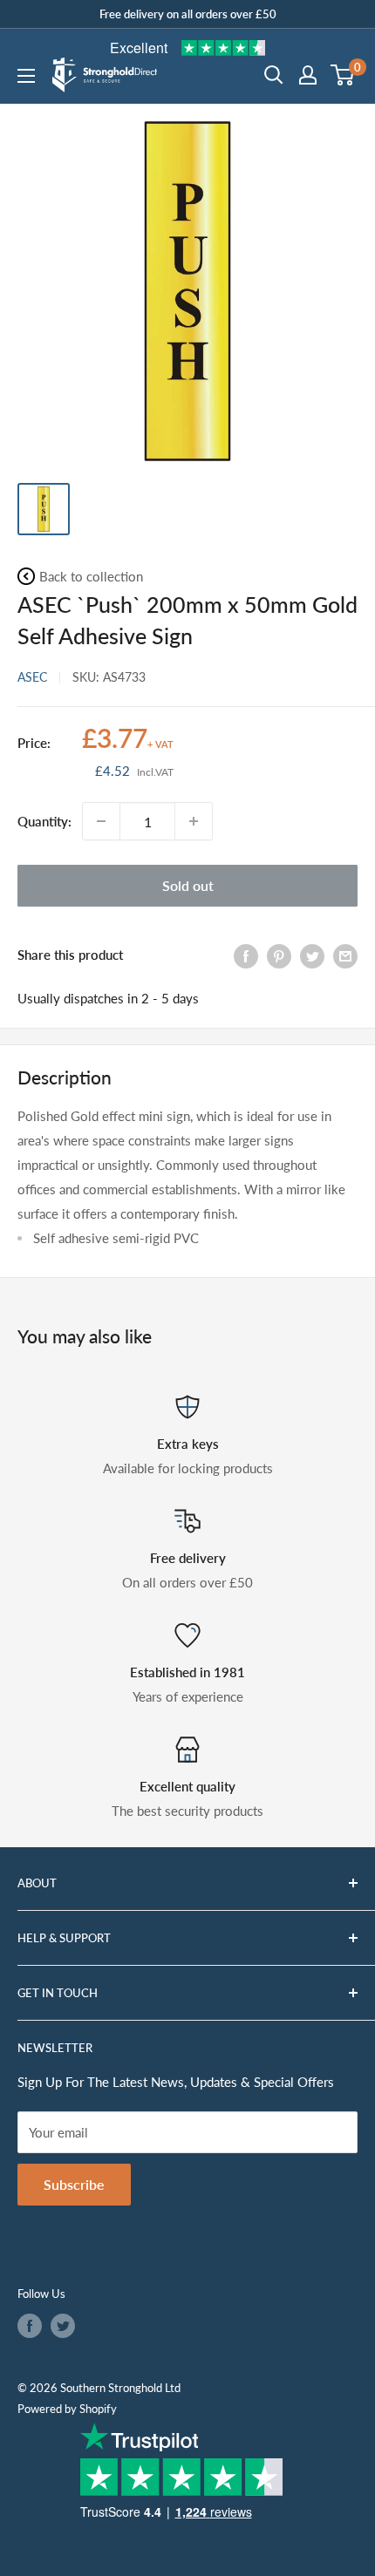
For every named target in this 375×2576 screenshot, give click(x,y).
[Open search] (274, 75)
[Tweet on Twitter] (312, 955)
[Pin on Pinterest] (279, 955)
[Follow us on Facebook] (30, 2326)
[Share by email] (345, 955)
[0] (343, 75)
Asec (32, 677)
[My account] (308, 75)
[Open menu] (26, 76)
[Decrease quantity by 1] (101, 821)
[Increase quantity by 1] (194, 821)
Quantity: (44, 821)
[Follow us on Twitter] (63, 2326)
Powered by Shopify (67, 2409)
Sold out (188, 885)
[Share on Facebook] (246, 955)
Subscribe (74, 2184)
